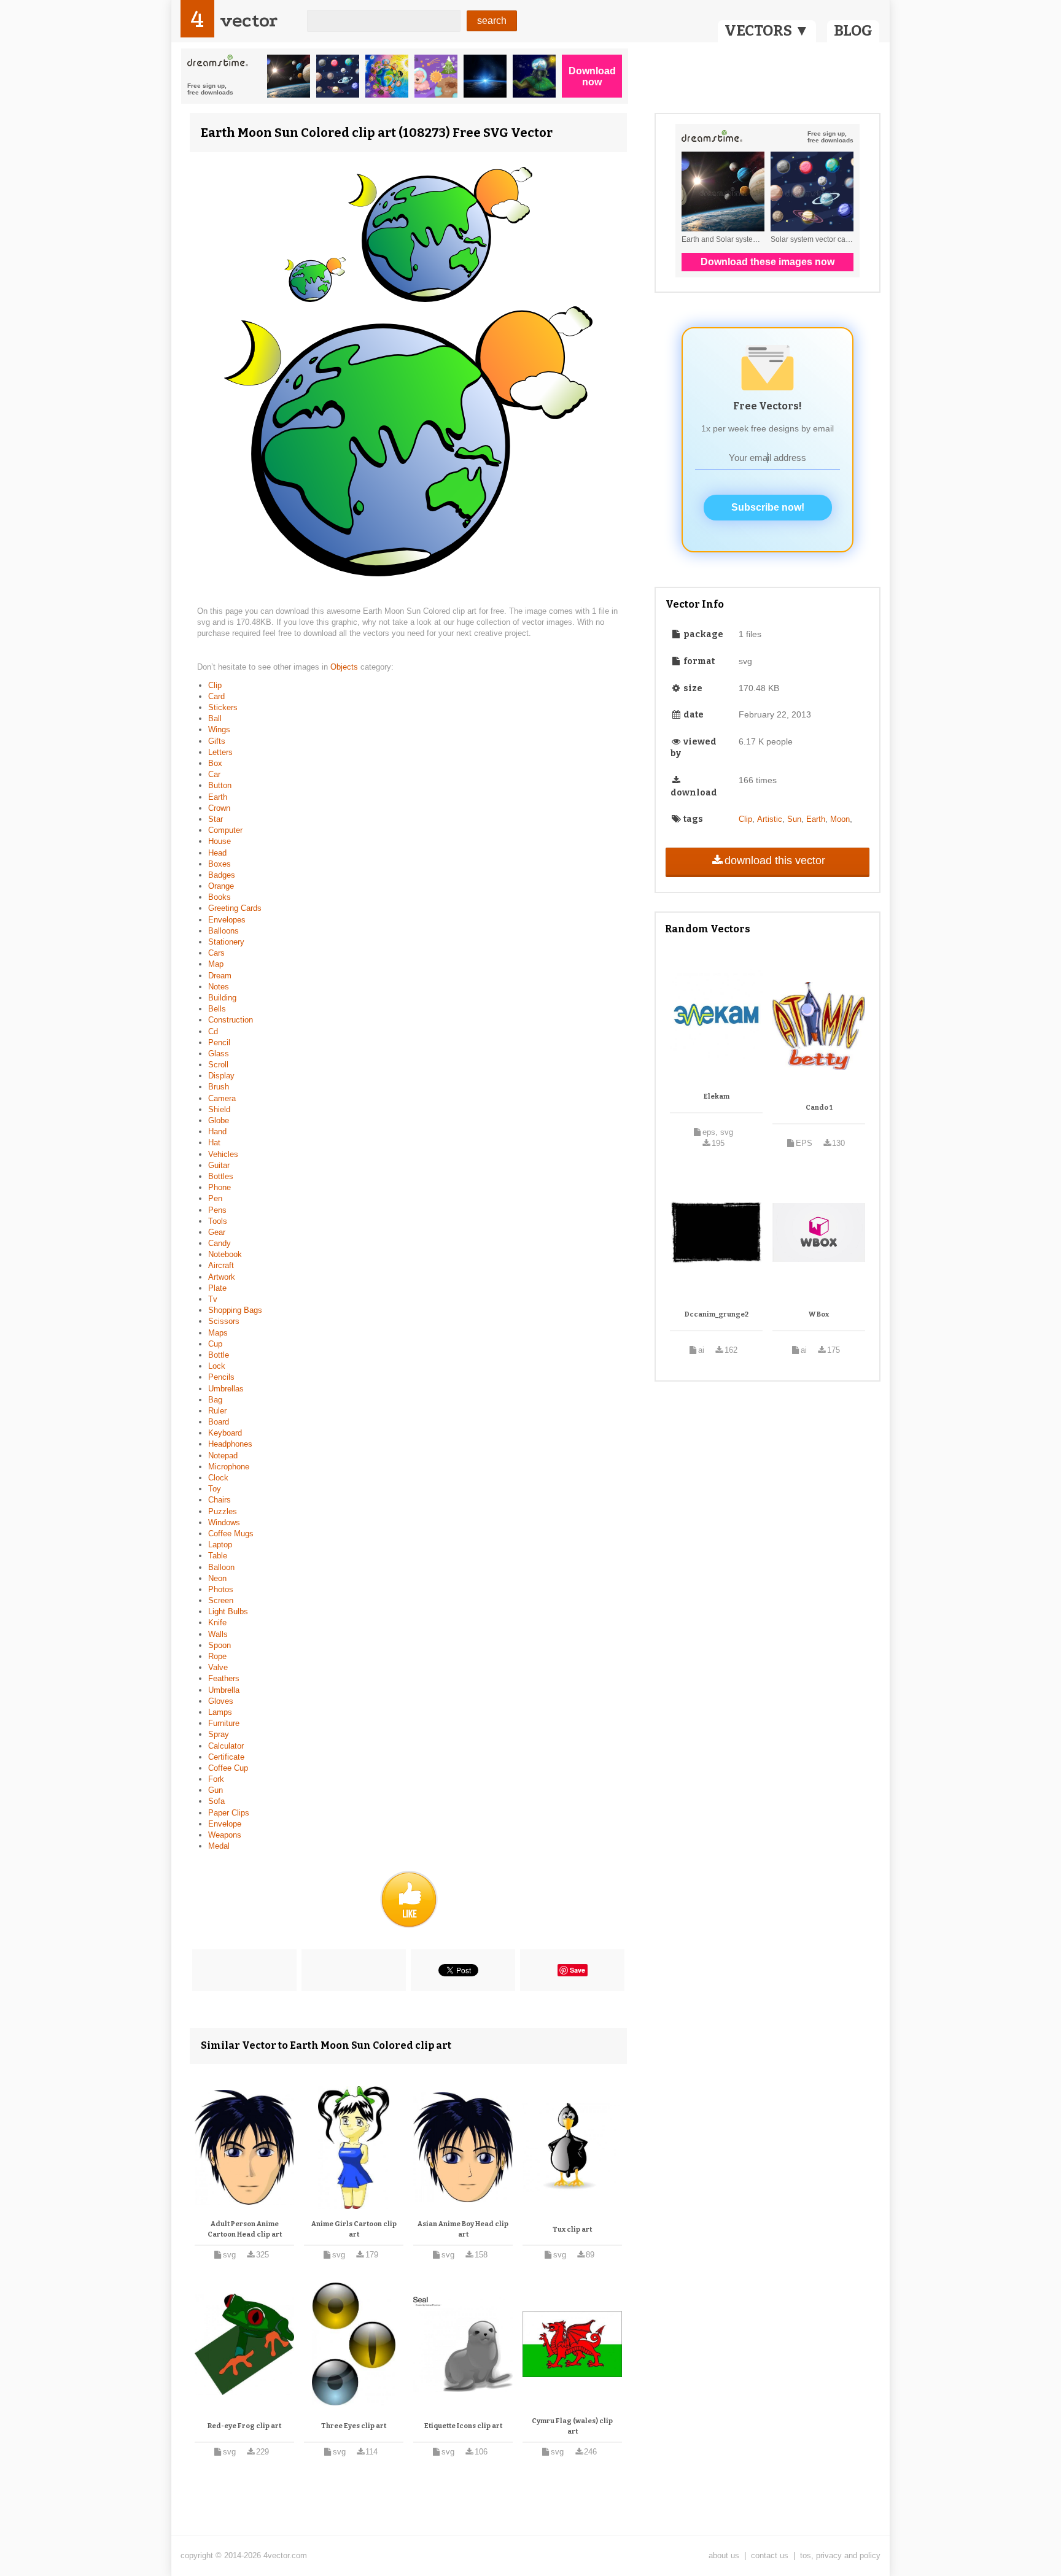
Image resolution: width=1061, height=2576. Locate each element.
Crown (219, 808)
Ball (215, 718)
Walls (218, 1634)
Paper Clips (229, 1813)
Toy (215, 1489)
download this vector (775, 861)
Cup (215, 1344)
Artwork (222, 1277)
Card (216, 696)
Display (221, 1076)
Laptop (220, 1545)
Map (216, 964)
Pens (217, 1210)
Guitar (219, 1165)
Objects (345, 667)
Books (220, 897)
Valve (218, 1667)
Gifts (217, 741)
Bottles (221, 1176)
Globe (219, 1120)
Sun (794, 819)
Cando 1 (819, 1108)
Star (216, 819)
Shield (219, 1109)
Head (217, 853)
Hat (214, 1143)
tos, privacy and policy (840, 2555)
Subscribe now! (768, 507)
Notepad (223, 1456)
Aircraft (221, 1265)
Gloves (221, 1701)
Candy (220, 1243)
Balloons (223, 931)
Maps (218, 1333)
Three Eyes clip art (354, 2426)
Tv (213, 1299)
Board (219, 1422)
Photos (221, 1589)
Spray (219, 1734)
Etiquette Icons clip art (463, 2426)
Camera (222, 1098)
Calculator (226, 1746)
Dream (220, 976)
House (220, 841)
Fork (216, 1779)
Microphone (229, 1467)
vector (249, 21)
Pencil (219, 1042)
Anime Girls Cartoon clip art (354, 2230)
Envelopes (227, 920)
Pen (215, 1198)
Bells (217, 1009)
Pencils (221, 1377)
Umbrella (224, 1690)
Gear (217, 1232)
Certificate (226, 1757)
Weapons (225, 1835)
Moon (840, 819)
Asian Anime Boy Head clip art (463, 2230)
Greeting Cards (235, 908)
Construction (231, 1020)
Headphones (230, 1444)
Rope (217, 1656)
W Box (819, 1314)
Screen (221, 1600)
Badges (222, 875)
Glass (219, 1054)
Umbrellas (226, 1389)
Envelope (225, 1824)
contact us (770, 2555)
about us (724, 2555)
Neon (217, 1578)
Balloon (221, 1567)
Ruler (217, 1411)
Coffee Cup (228, 1768)
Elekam (717, 1097)
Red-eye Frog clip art (244, 2426)
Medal (219, 1846)
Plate (217, 1288)
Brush (219, 1087)
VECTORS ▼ (767, 31)
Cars (216, 953)
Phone (220, 1187)
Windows (224, 1522)
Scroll (218, 1065)
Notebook (225, 1254)
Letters (220, 752)
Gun (216, 1790)
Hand (217, 1131)
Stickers (223, 707)
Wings (219, 729)
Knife (217, 1623)
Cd (213, 1031)
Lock (217, 1366)
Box (215, 763)
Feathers (224, 1678)
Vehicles (223, 1154)
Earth (218, 797)
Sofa (216, 1801)
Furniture (224, 1723)
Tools (218, 1221)
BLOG (853, 31)
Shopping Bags (235, 1310)
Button (220, 785)
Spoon (220, 1645)
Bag (215, 1400)
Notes (219, 987)
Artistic (770, 819)
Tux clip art (572, 2230)
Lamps (220, 1712)
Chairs (220, 1500)
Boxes (220, 864)
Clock (218, 1478)
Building (222, 998)
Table (218, 1556)
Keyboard (225, 1433)
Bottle (219, 1355)
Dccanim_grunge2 (717, 1314)
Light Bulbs (228, 1611)
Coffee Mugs (231, 1534)
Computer (225, 830)
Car (214, 774)
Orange (221, 886)
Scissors (224, 1321)
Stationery (226, 942)
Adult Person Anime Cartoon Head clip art (245, 2230)
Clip (215, 685)
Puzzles (223, 1511)
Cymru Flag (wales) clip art (572, 2427)
